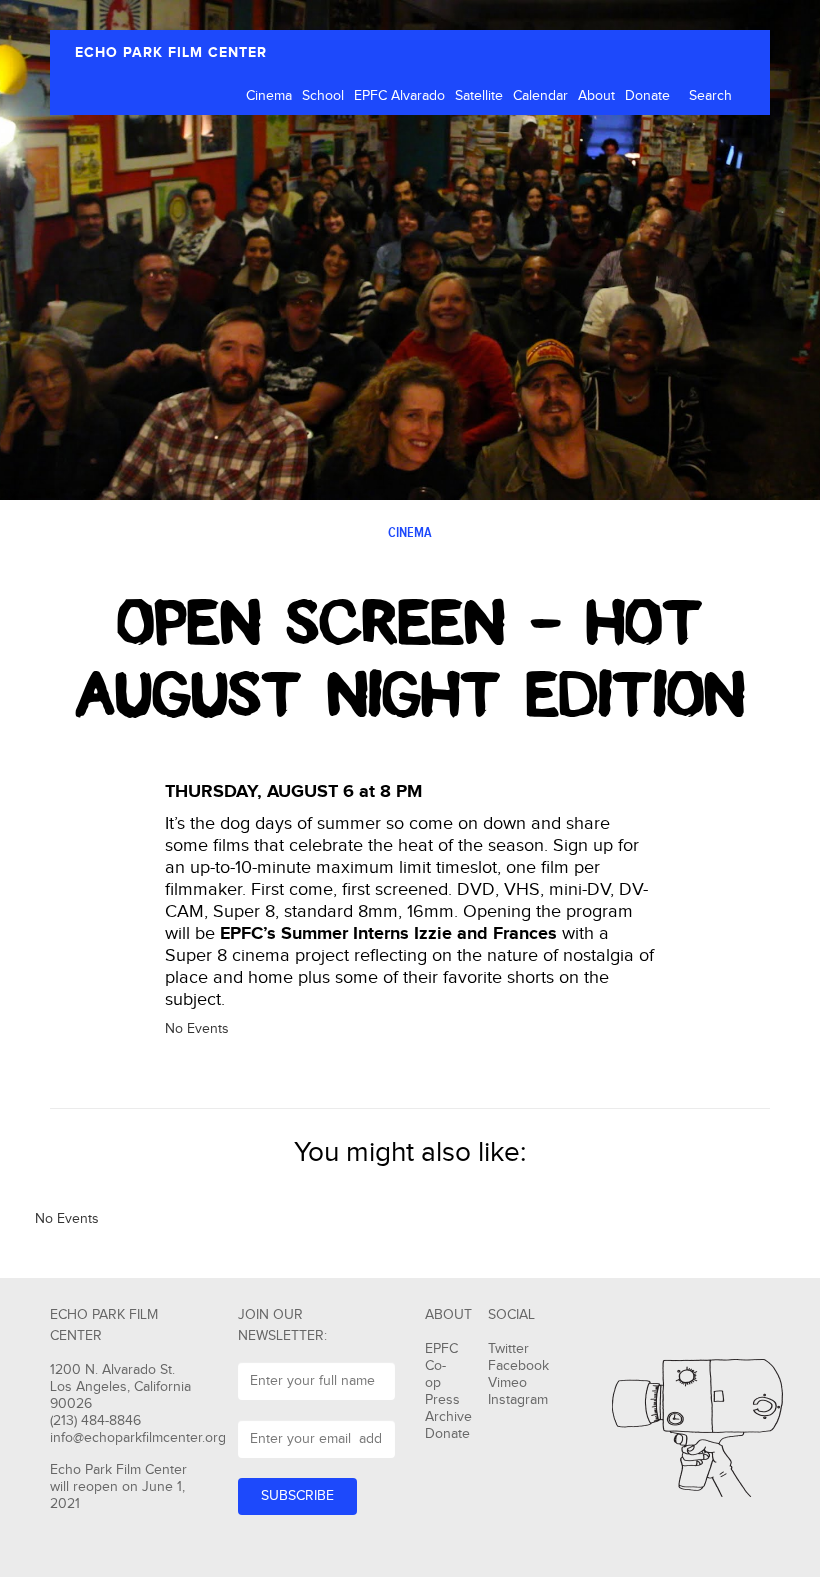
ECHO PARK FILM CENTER (171, 52)
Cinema (269, 96)
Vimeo (507, 1383)
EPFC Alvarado (399, 96)
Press (442, 1400)
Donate (647, 96)
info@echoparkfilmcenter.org (138, 1438)
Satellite (479, 96)
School (323, 96)
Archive (448, 1417)
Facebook (518, 1366)
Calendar (540, 96)
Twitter (508, 1349)
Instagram (518, 1400)
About (596, 96)
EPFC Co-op (441, 1366)
